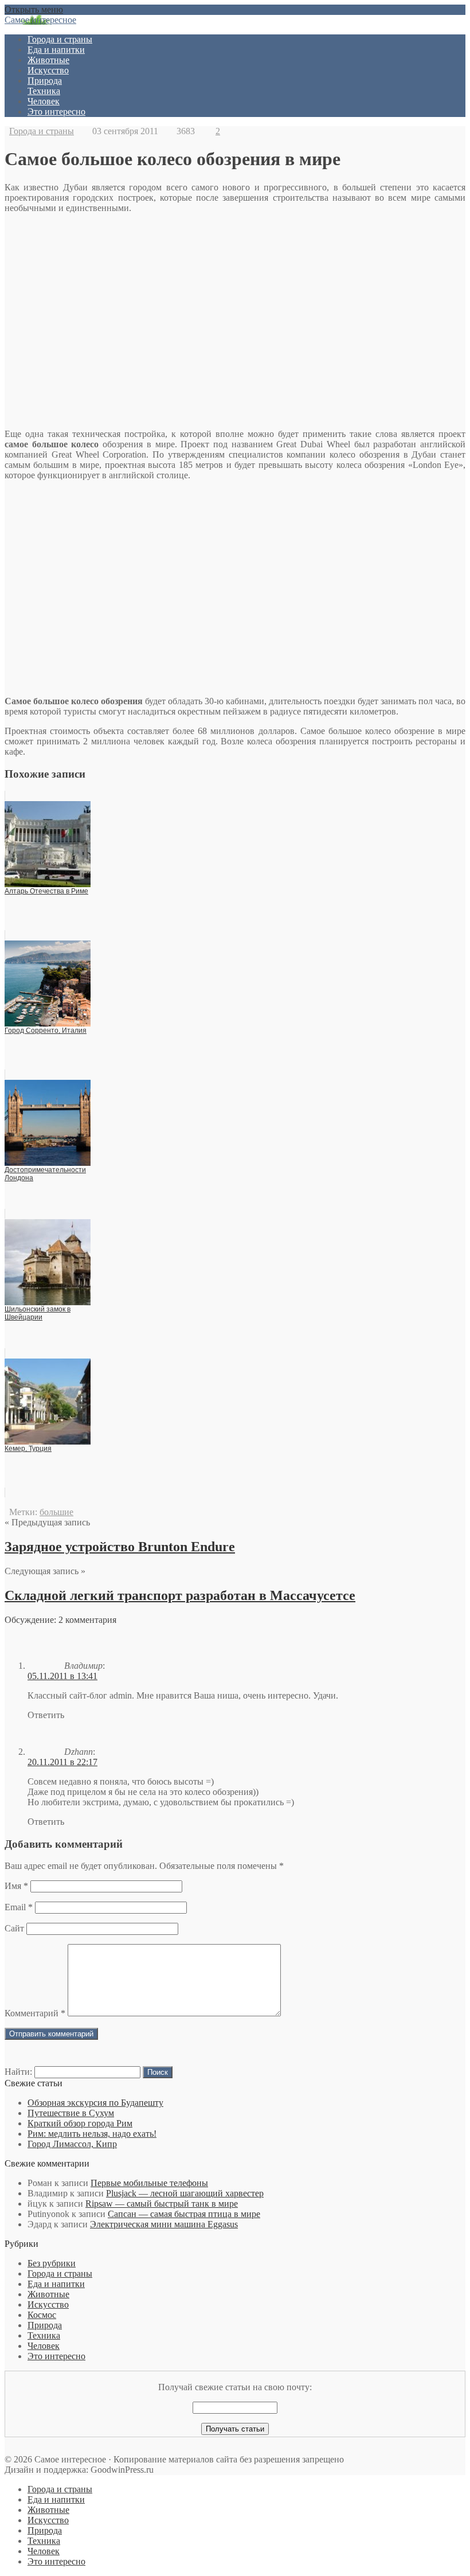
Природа (45, 81)
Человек (44, 101)
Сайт (14, 1928)
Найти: (18, 2072)
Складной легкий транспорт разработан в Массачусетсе (180, 1595)
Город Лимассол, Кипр (72, 2144)
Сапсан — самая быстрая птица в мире (184, 2214)
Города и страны (60, 39)
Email (19, 1907)
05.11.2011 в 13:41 (62, 1676)
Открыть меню (34, 9)
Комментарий (35, 2013)
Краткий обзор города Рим (80, 2123)
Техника (44, 91)
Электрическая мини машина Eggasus (164, 2224)
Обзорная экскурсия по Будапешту (95, 2103)
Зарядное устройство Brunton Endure (120, 1547)
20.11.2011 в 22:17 (62, 1762)
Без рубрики (52, 2263)
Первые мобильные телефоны (149, 2183)
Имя (16, 1886)
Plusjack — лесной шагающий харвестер (185, 2193)
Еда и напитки (56, 50)
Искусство (48, 70)
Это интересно (56, 112)
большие (56, 1512)
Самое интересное (40, 20)
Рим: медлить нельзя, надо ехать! (92, 2134)
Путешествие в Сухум (71, 2113)
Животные (48, 60)
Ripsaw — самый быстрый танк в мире (162, 2204)
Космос (42, 2315)
